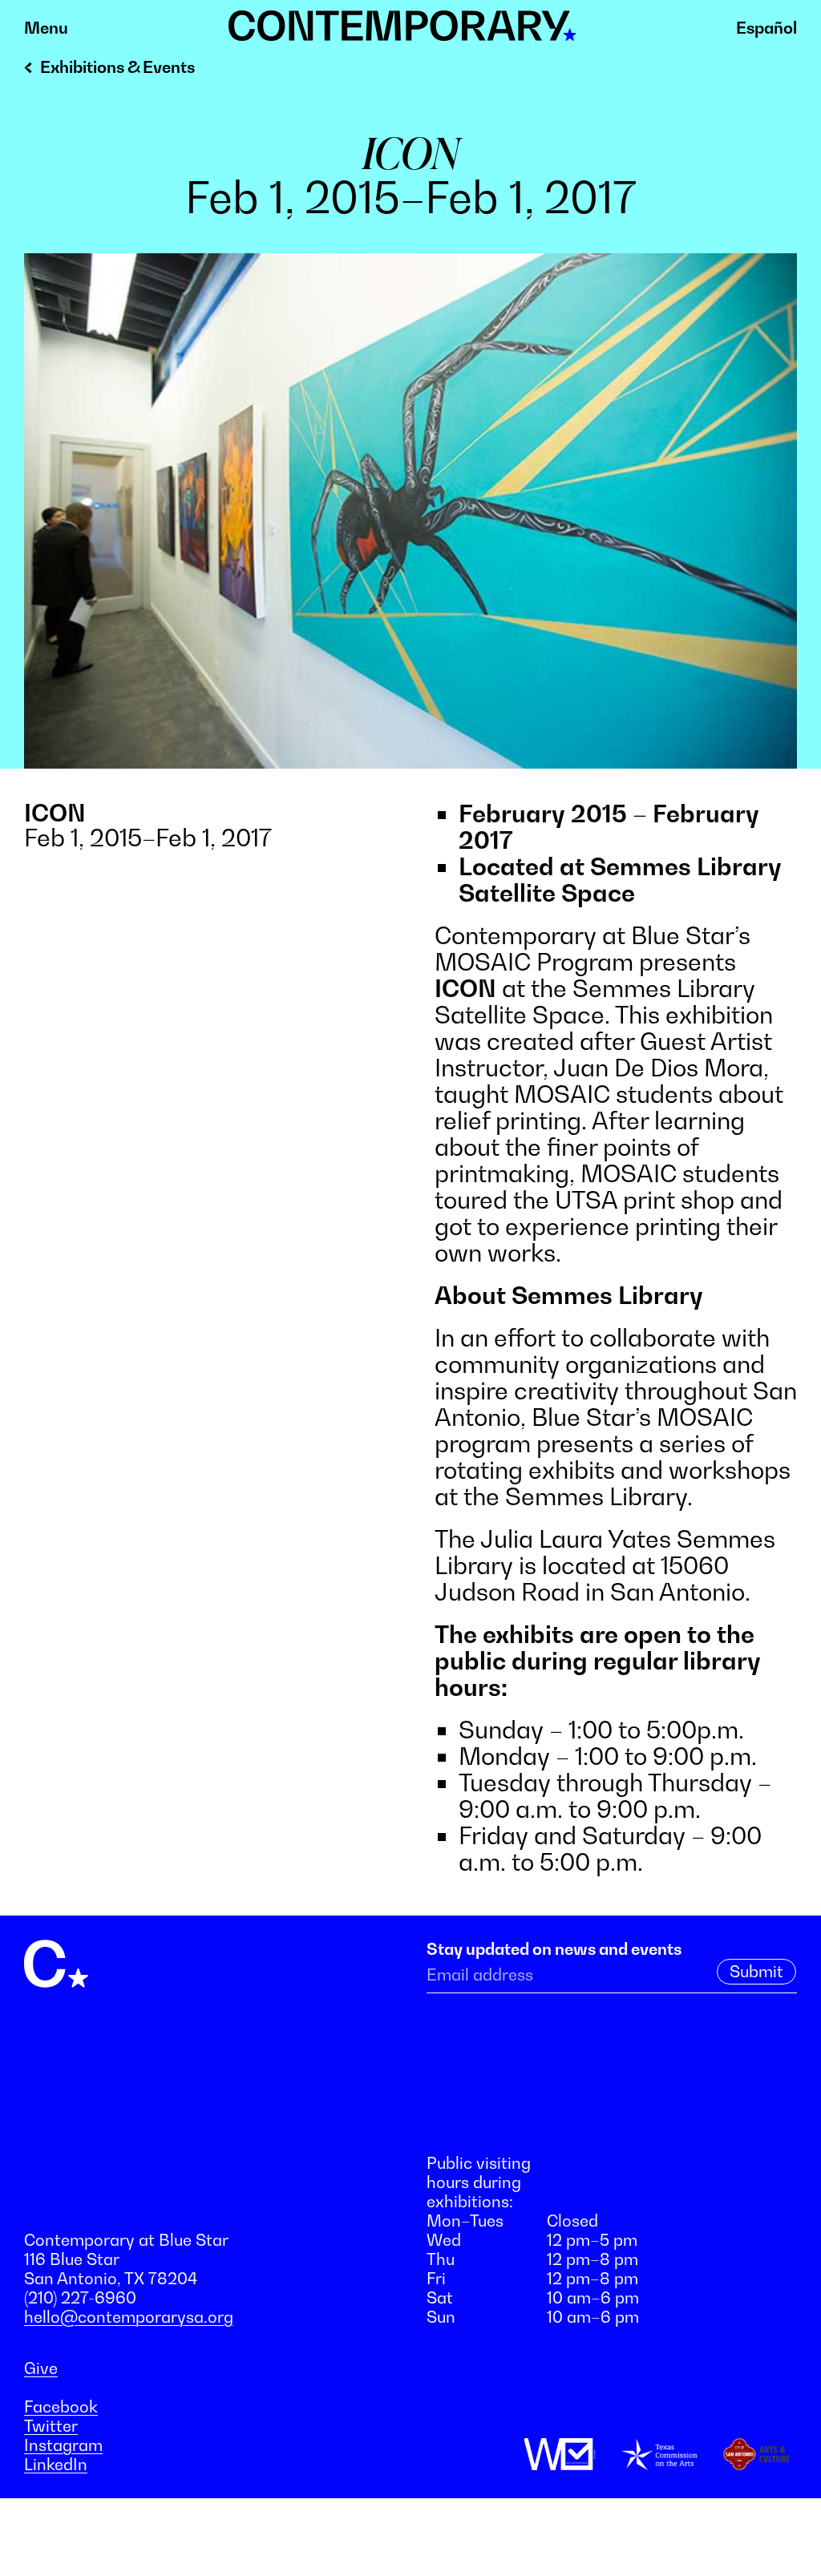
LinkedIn (56, 2465)
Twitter (51, 2426)
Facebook (61, 2407)
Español (766, 28)
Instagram (63, 2445)
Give (41, 2368)
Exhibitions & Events (117, 67)
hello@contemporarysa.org (129, 2317)
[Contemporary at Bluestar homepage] (402, 32)
